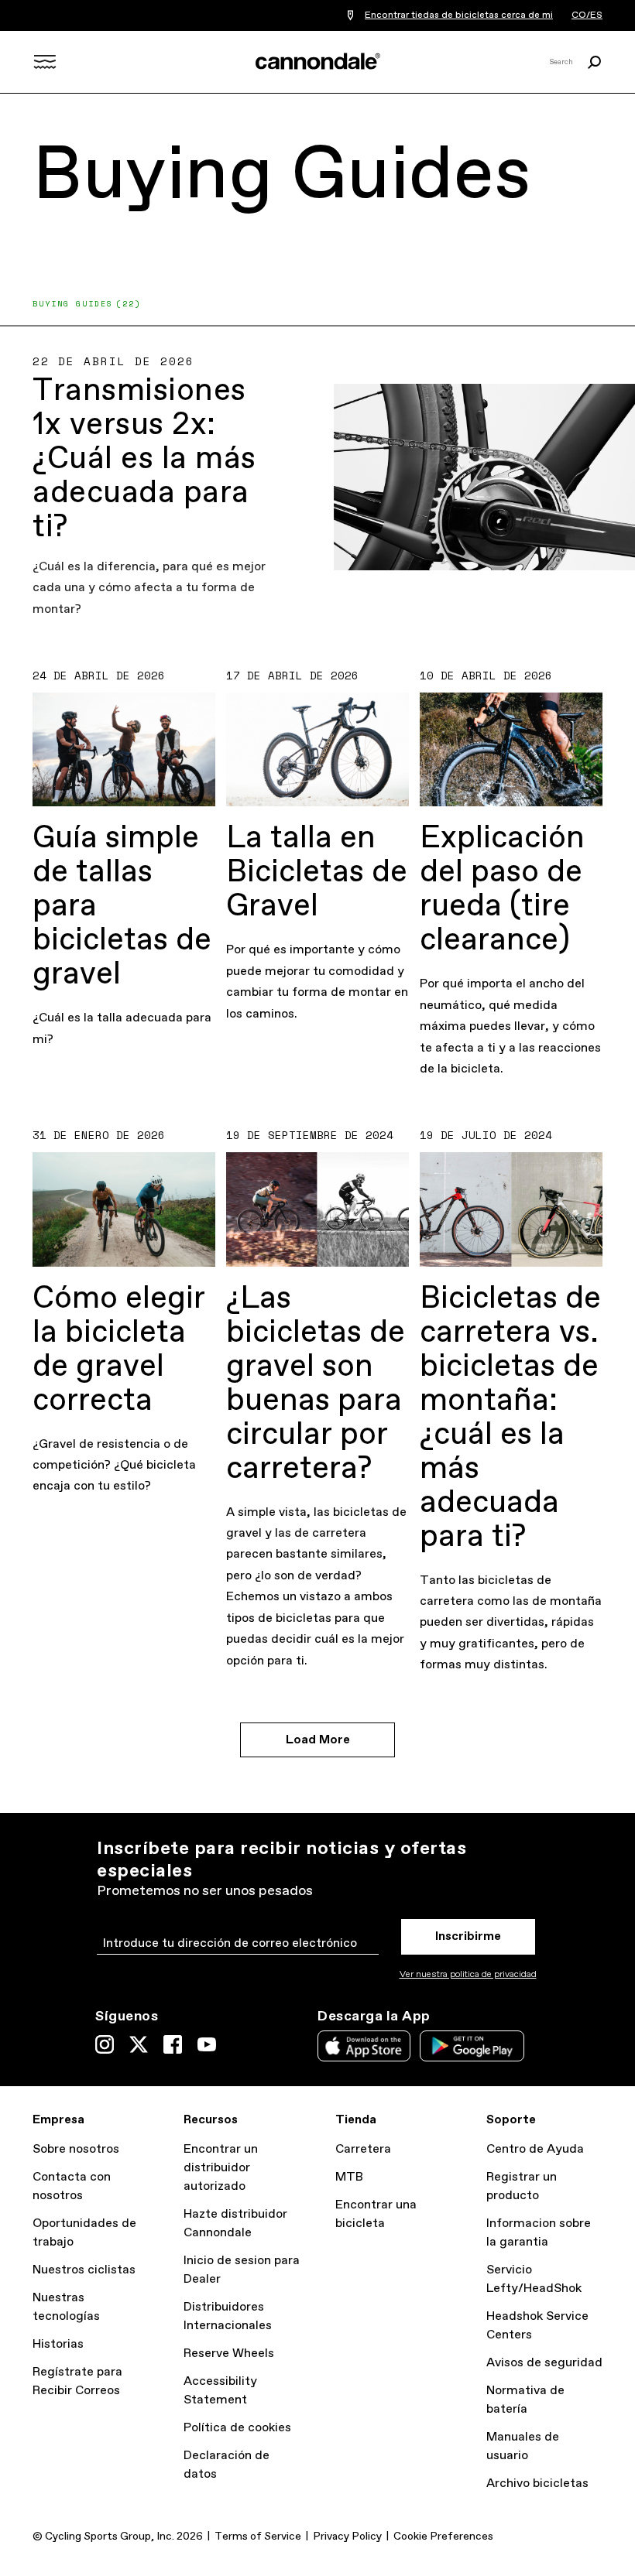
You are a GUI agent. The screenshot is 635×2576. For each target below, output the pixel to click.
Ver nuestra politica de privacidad (468, 1975)
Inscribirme (468, 1936)
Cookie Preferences (443, 2537)
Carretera (363, 2149)
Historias (58, 2344)
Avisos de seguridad (544, 2363)
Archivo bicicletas (537, 2484)
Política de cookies (237, 2428)
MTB (349, 2177)
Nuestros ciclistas (84, 2270)
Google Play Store (472, 2046)
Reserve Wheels (229, 2354)
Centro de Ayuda (535, 2149)
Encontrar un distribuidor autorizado (221, 2168)
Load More (318, 1740)
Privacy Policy (347, 2537)
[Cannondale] (317, 61)
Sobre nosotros (76, 2149)
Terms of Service (258, 2537)
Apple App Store (364, 2046)
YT (207, 2044)
